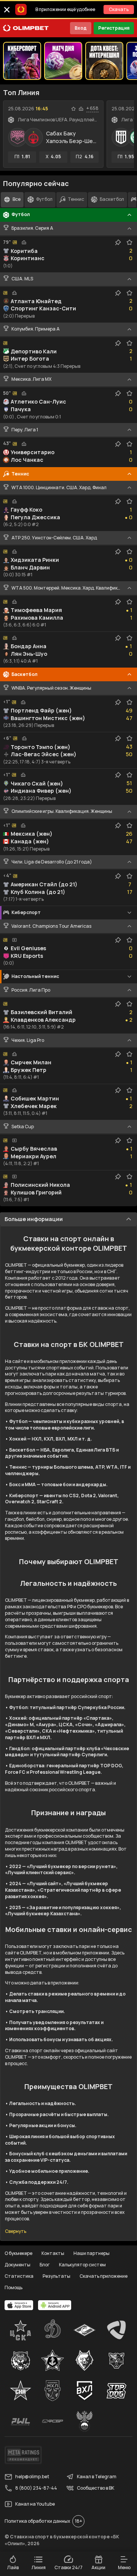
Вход (81, 28)
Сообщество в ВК (96, 2488)
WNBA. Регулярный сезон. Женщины (51, 688)
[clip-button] (118, 242)
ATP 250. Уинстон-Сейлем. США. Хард (54, 538)
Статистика (19, 2276)
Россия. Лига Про (31, 990)
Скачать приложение (104, 2276)
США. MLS (22, 279)
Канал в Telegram (97, 2477)
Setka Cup (23, 1127)
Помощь (14, 2287)
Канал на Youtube (35, 2504)
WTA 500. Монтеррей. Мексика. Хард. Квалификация (66, 588)
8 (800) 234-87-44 (36, 2488)
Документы (18, 2265)
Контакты (53, 2253)
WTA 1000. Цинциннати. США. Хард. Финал (59, 488)
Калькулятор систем (82, 2265)
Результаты (57, 2276)
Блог (45, 2265)
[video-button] (14, 940)
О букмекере (18, 2253)
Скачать (119, 9)
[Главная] (26, 28)
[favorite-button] (73, 109)
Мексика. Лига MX (31, 379)
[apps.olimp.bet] (19, 2305)
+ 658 (92, 108)
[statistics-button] (81, 109)
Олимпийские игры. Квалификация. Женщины (62, 811)
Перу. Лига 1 (25, 430)
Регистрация (114, 28)
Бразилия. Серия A (32, 228)
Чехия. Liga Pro (28, 1040)
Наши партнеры (92, 2253)
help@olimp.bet (32, 2477)
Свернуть (16, 2231)
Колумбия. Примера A (36, 329)
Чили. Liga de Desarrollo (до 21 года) (52, 862)
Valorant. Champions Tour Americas (51, 926)
